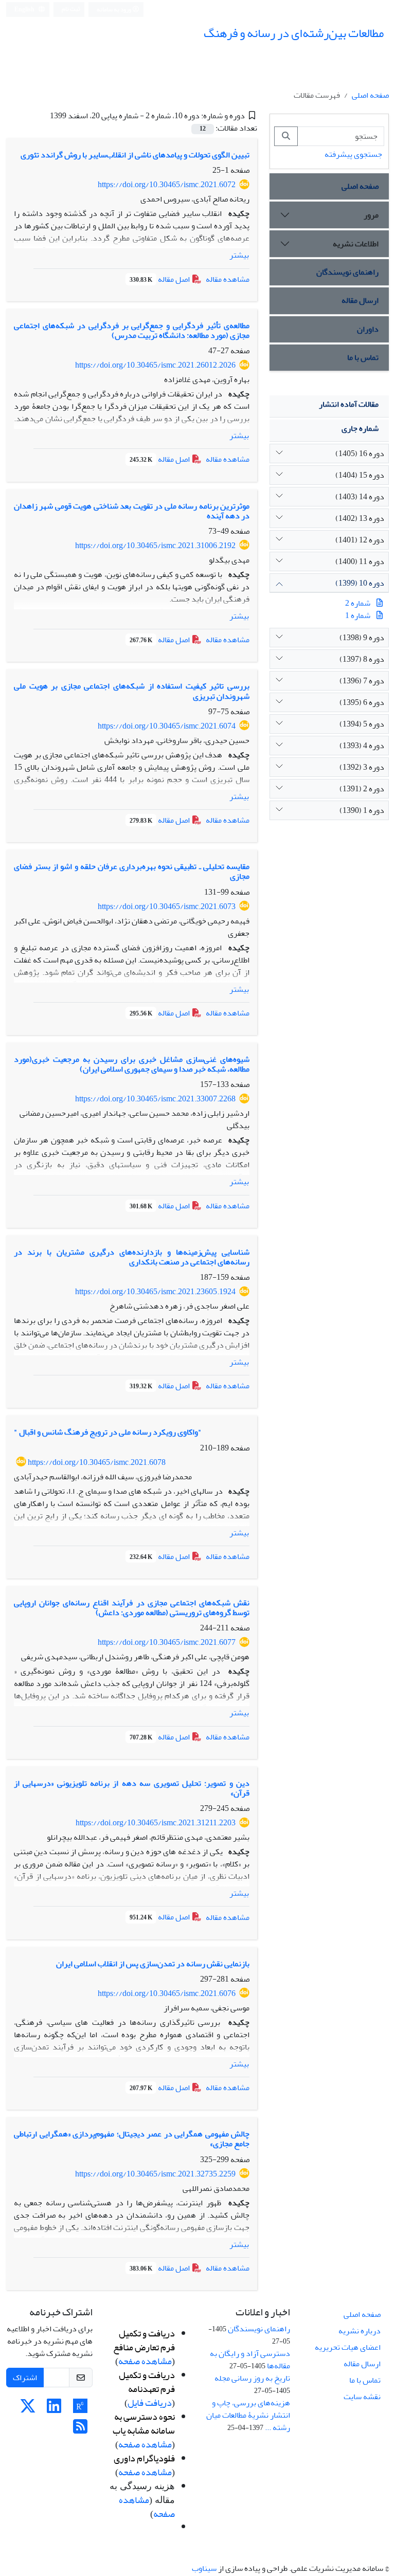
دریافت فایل (150, 2403)
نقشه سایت (362, 2397)
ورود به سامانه (114, 10)
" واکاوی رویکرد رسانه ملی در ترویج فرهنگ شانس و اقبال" (108, 1432)
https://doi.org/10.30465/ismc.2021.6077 (167, 1642)
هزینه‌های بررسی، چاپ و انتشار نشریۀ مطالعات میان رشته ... (248, 2415)
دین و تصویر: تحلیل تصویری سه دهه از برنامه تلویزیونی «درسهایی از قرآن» (132, 1788)
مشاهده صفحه (145, 2361)
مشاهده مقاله (228, 279)
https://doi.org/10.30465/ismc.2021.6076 (167, 1993)
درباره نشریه (360, 2331)
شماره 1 (358, 615)
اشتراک (25, 2378)
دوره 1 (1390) (362, 810)
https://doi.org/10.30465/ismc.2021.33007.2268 (155, 1099)
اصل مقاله (160, 279)
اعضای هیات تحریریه (348, 2347)
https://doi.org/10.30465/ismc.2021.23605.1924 (155, 1292)
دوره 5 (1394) (362, 724)
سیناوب (204, 2568)
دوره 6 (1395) (362, 702)
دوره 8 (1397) (362, 659)
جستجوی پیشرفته (353, 154)
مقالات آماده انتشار (349, 404)
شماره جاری (360, 428)
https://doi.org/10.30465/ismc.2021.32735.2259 (155, 2174)
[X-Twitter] (28, 2409)
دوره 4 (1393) (362, 746)
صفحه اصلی (370, 95)
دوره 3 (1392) (362, 767)
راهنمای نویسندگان (347, 272)
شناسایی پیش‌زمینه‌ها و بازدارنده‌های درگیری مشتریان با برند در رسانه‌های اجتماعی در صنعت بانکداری (132, 1257)
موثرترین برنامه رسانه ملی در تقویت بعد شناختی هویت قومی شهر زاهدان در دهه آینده (132, 511)
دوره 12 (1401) (360, 540)
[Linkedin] (54, 2409)
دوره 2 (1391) (362, 789)
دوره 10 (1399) (360, 583)
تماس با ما (363, 357)
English (25, 10)
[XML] (42, 116)
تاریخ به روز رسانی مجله (252, 2378)
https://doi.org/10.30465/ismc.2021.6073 (167, 906)
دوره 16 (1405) (360, 453)
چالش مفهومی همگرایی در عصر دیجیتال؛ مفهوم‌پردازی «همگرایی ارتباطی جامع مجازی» (132, 2139)
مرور (371, 215)
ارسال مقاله (360, 300)
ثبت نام (71, 9)
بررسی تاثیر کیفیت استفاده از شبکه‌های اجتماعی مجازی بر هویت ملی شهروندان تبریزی (132, 691)
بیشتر (239, 255)
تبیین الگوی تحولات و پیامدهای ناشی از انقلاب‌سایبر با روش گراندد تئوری (135, 155)
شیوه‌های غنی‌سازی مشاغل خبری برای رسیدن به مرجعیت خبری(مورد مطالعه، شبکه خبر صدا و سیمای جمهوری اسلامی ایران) (132, 1064)
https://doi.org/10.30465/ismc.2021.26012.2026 (155, 365)
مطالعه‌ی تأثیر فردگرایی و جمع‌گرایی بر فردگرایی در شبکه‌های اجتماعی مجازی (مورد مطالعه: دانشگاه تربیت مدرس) (132, 330)
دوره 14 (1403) (360, 497)
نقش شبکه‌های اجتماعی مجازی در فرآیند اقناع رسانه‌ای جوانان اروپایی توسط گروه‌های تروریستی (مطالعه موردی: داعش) (132, 1608)
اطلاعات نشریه (356, 244)
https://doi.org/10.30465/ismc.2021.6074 (167, 726)
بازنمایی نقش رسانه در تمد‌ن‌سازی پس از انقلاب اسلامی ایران (153, 1964)
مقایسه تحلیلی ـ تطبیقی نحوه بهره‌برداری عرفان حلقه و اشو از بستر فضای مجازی (132, 871)
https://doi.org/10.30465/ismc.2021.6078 (97, 1462)
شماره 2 (358, 603)
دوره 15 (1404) (360, 475)
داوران (368, 329)
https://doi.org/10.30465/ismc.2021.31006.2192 (155, 546)
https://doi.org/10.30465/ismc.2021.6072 (167, 185)
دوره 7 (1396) (362, 681)
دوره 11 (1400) (360, 561)
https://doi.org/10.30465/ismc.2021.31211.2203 (156, 1823)
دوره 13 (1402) (360, 518)
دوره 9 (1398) (362, 638)
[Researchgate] (80, 2409)
